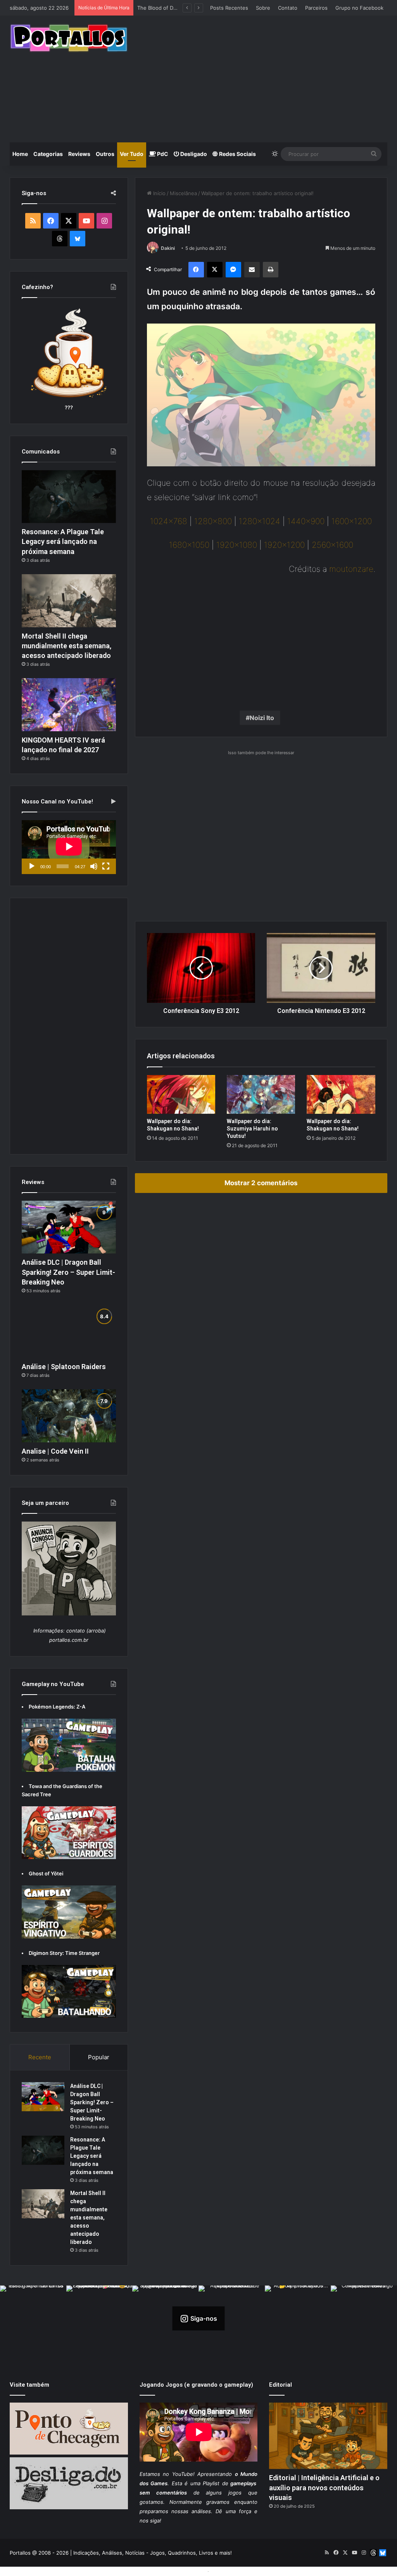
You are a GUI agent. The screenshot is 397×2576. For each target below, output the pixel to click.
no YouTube (178, 2474)
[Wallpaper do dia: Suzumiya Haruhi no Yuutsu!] (261, 1094)
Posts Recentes (229, 8)
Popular (99, 2057)
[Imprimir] (271, 270)
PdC (162, 154)
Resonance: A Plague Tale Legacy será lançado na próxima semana (63, 541)
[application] (69, 847)
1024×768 (169, 521)
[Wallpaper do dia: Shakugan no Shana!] (181, 1094)
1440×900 (306, 521)
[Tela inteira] (106, 866)
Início (159, 193)
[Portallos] (69, 38)
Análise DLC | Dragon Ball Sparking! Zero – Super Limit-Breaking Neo (68, 1272)
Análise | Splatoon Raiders (169, 8)
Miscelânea (183, 193)
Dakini (168, 248)
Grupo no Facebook (359, 8)
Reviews (79, 154)
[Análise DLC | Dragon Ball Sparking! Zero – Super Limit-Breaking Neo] (69, 1227)
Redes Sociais (237, 154)
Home (20, 154)
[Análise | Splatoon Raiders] (69, 1331)
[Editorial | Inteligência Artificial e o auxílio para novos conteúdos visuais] (328, 2436)
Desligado (193, 154)
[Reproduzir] (32, 866)
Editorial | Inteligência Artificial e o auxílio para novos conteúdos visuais (324, 2487)
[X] (215, 270)
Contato (288, 8)
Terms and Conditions (179, 2571)
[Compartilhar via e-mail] (252, 270)
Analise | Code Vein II (55, 1451)
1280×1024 (260, 521)
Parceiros (316, 8)
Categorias (48, 154)
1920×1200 (284, 545)
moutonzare (351, 569)
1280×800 (213, 521)
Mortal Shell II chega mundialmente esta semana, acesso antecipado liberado (66, 646)
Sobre (263, 8)
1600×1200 (352, 521)
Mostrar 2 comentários (261, 1183)
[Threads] (60, 239)
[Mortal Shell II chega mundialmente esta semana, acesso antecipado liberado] (69, 601)
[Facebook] (196, 270)
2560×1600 (332, 545)
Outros (105, 154)
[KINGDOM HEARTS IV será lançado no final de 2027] (69, 705)
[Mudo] (94, 866)
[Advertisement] (268, 78)
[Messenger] (233, 270)
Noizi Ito (262, 718)
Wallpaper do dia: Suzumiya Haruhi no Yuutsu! (252, 1129)
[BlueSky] (78, 239)
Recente (40, 2057)
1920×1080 (237, 545)
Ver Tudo (132, 154)
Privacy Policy (228, 2571)
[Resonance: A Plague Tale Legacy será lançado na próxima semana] (69, 497)
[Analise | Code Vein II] (69, 1416)
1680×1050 (189, 545)
